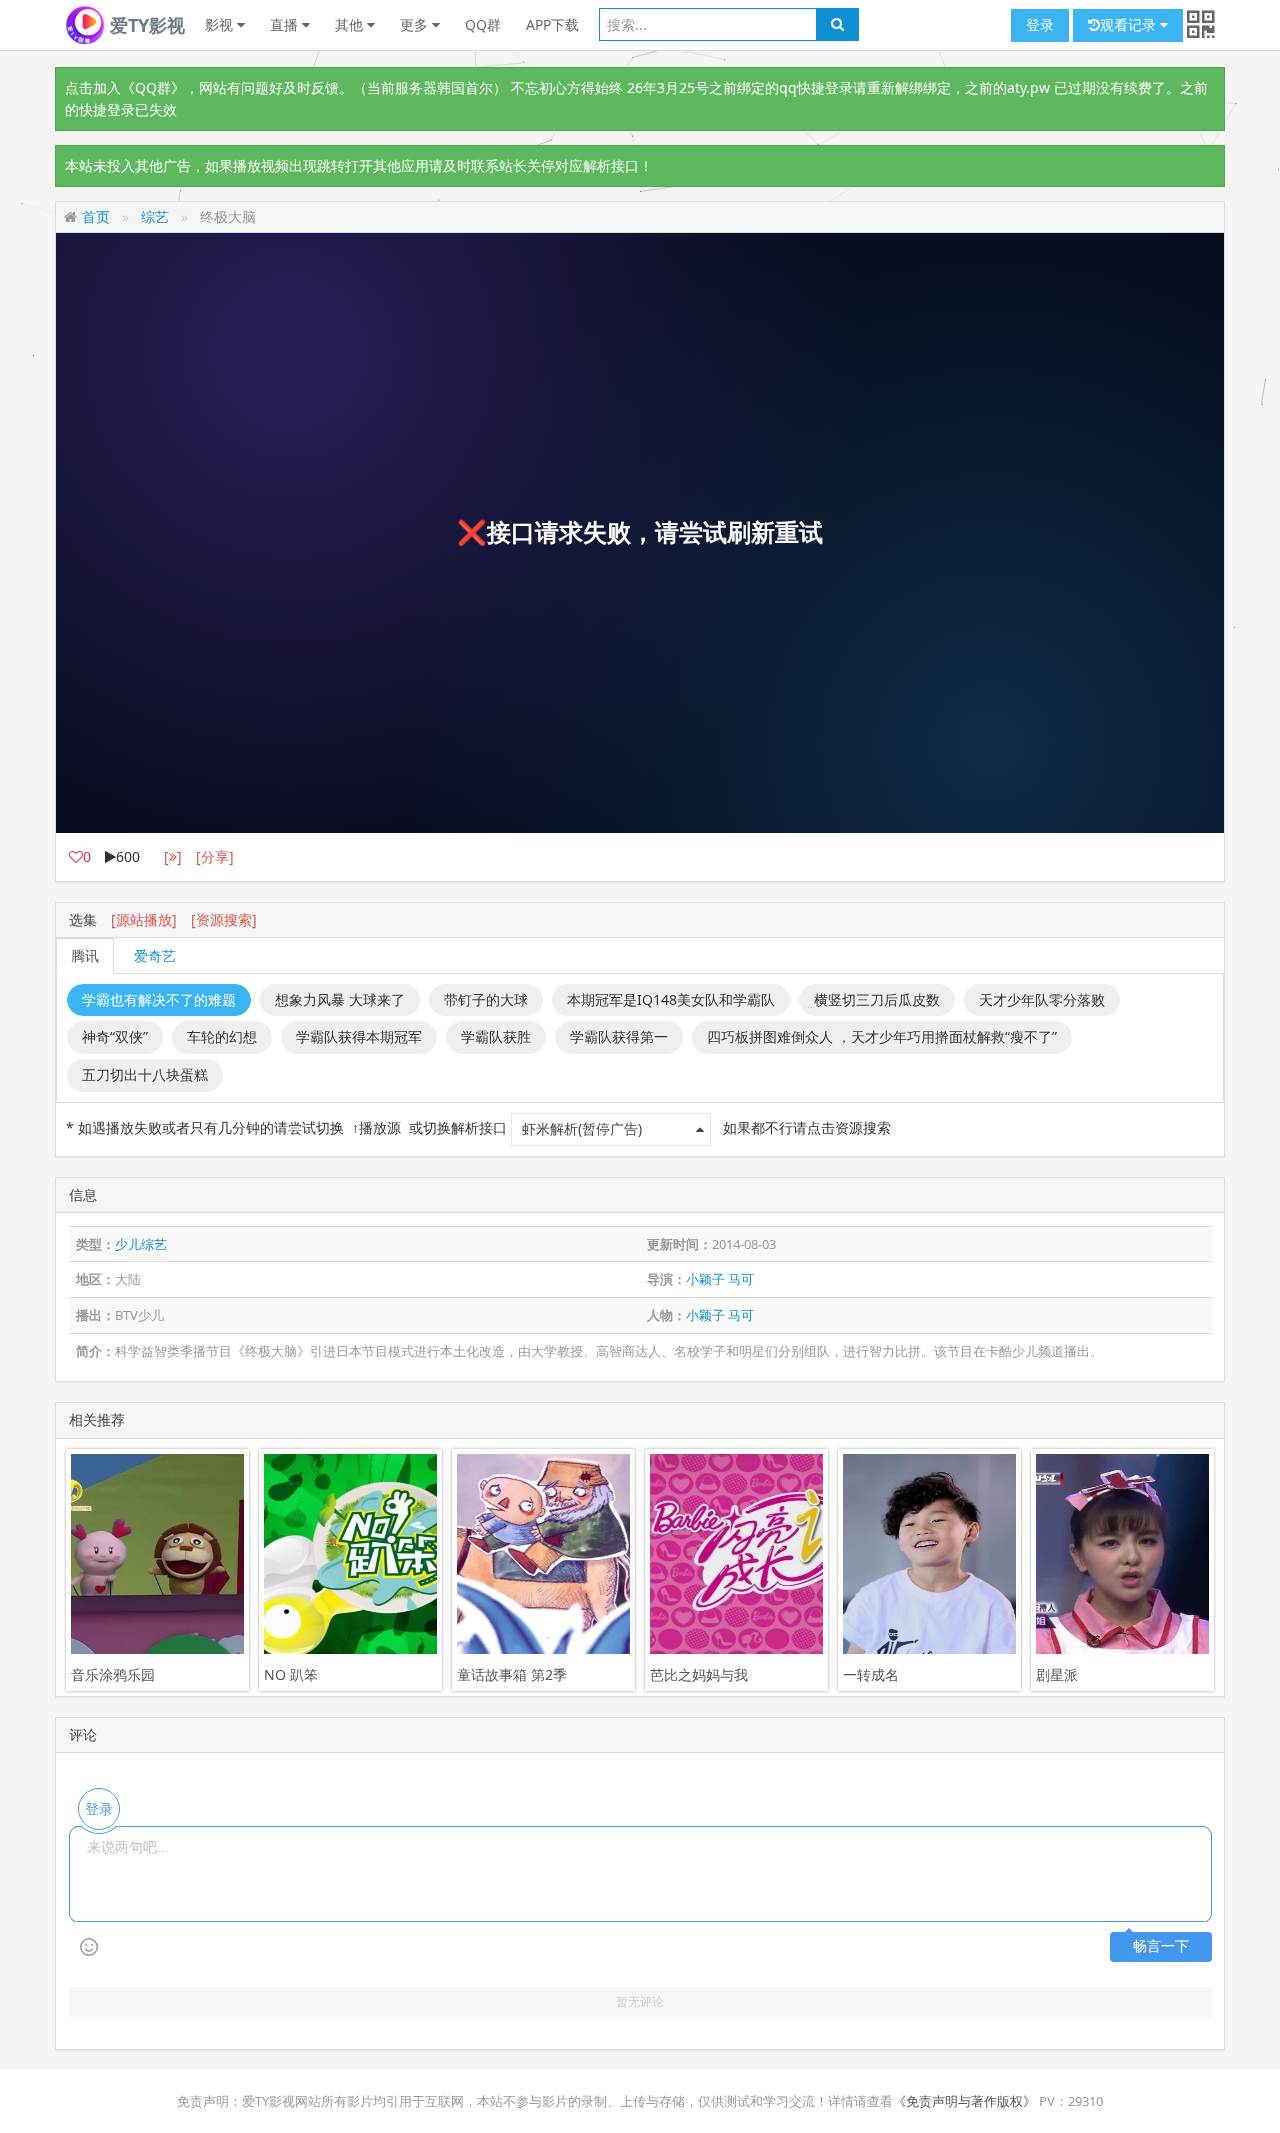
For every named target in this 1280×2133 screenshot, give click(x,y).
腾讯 (85, 955)
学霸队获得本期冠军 (359, 1036)
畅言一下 (1161, 1946)
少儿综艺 (141, 1244)
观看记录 (1130, 24)
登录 (1040, 24)
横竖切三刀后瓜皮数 (877, 999)
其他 (351, 24)
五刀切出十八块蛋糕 (145, 1074)
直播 (286, 24)
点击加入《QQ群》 (125, 87)
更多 (416, 24)
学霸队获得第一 (619, 1036)
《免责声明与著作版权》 (964, 2101)
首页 (96, 216)
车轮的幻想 (222, 1036)
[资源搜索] (224, 919)
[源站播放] (144, 919)
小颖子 (705, 1279)
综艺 (155, 216)
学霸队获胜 (496, 1036)
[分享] (215, 856)
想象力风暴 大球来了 (340, 999)
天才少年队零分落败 (1042, 999)
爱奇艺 (155, 955)
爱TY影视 (145, 25)
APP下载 (552, 24)
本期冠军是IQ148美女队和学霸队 (671, 999)
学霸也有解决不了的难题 (159, 999)
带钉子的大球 (486, 999)
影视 (221, 24)
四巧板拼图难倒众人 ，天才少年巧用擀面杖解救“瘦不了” (882, 1036)
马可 (741, 1279)
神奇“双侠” (115, 1036)
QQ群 (483, 24)
